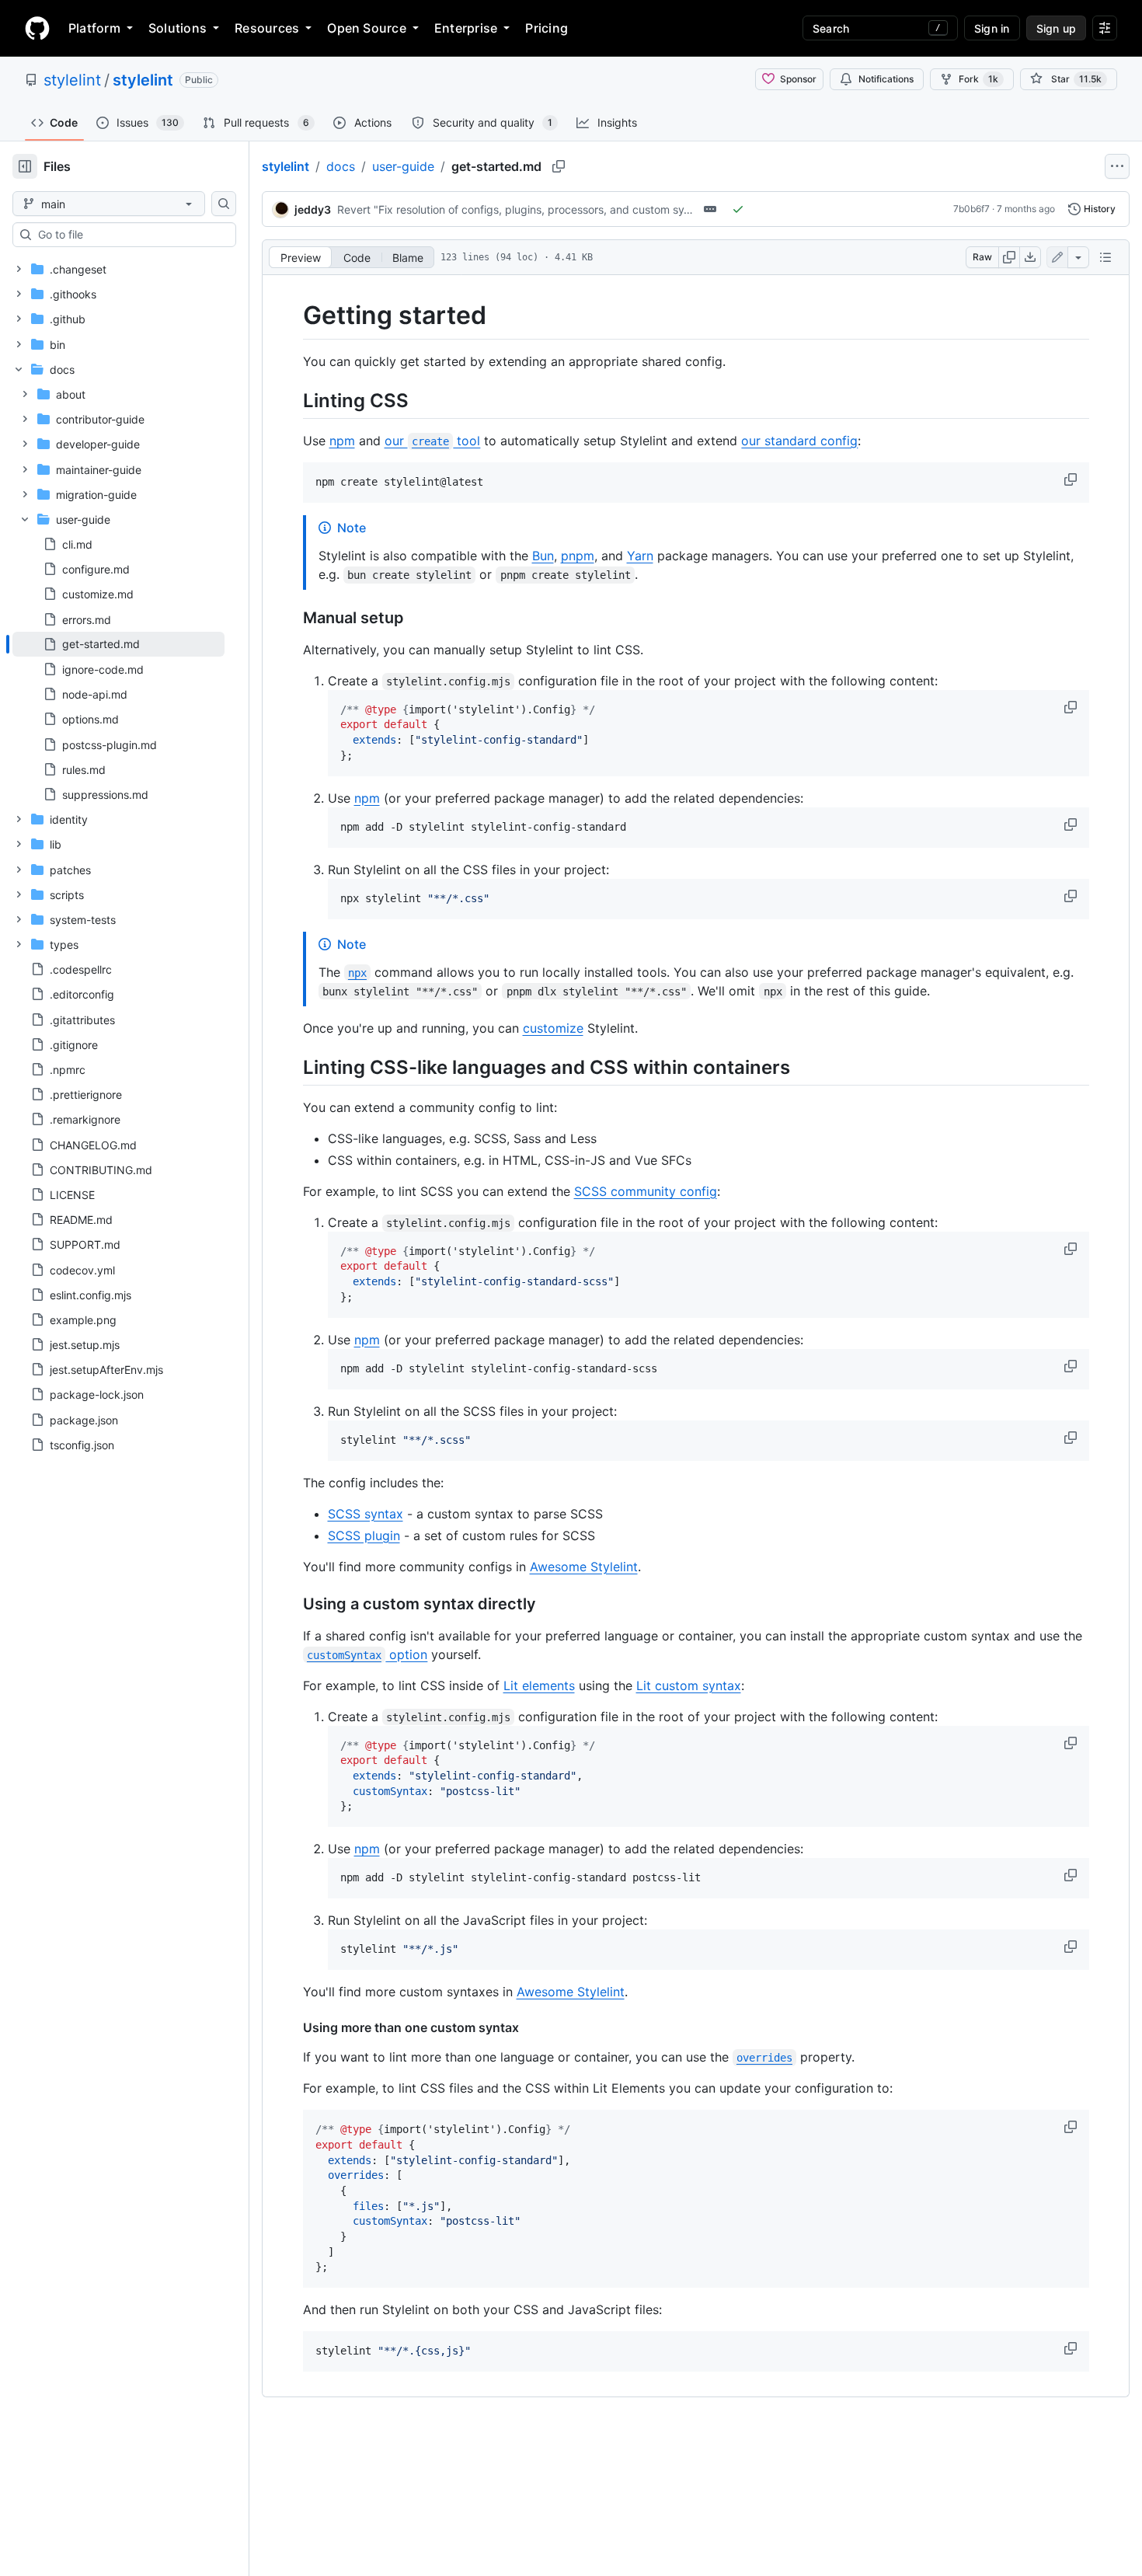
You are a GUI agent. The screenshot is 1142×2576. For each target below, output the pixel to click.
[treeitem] (118, 644)
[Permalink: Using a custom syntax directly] (292, 1604)
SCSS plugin (364, 1535)
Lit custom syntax (689, 1685)
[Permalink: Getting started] (292, 315)
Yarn (640, 556)
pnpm (578, 556)
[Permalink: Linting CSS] (292, 400)
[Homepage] (37, 28)
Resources (267, 28)
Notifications (886, 79)
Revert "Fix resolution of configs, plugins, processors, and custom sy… (515, 209)
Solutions (178, 28)
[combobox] (131, 235)
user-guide (403, 166)
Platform (94, 28)
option (367, 1654)
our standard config (799, 441)
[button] (1072, 479)
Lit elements (539, 1685)
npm (342, 441)
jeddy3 (313, 209)
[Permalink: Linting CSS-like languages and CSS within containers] (292, 1067)
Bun (543, 556)
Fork (978, 79)
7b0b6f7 (971, 209)
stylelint (72, 80)
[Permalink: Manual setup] (292, 618)
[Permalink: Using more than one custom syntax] (292, 2027)
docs (341, 166)
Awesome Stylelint (584, 1567)
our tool (433, 441)
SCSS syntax (366, 1514)
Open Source (367, 28)
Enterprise (466, 28)
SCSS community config (646, 1191)
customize (553, 1028)
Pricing (547, 28)
